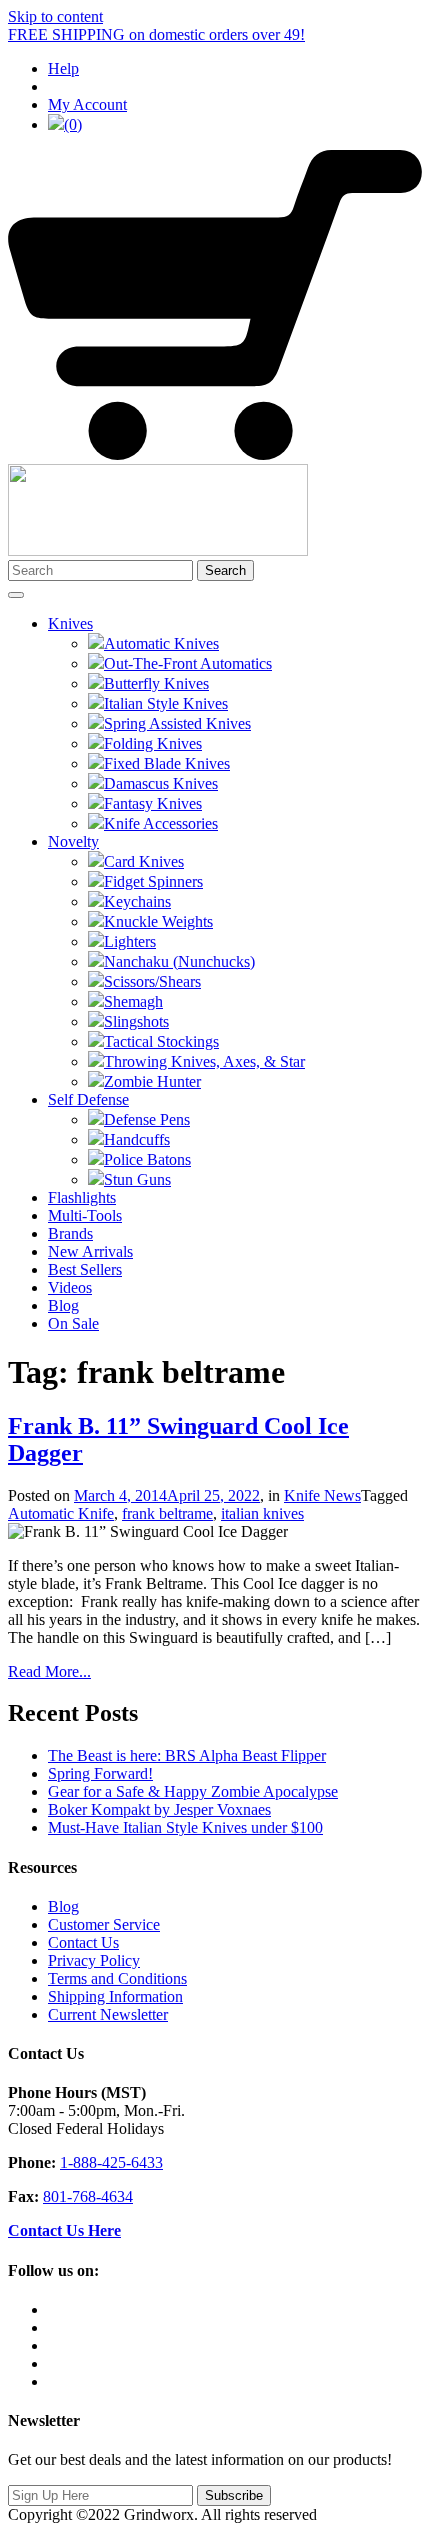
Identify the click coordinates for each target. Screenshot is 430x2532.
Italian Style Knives (166, 703)
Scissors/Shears (152, 981)
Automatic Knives (161, 643)
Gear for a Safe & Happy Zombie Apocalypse (193, 1791)
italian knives (262, 1513)
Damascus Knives (161, 783)
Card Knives (144, 861)
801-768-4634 (88, 2196)
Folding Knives (153, 743)
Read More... (49, 1671)
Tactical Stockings (161, 1041)
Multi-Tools (85, 1215)
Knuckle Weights (158, 921)
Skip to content (55, 16)
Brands (70, 1233)
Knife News (322, 1495)
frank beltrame (167, 1513)
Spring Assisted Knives (177, 723)
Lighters (130, 941)
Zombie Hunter (152, 1081)
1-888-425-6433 (111, 2162)
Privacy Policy (94, 1960)
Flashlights (82, 1197)
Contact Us (83, 1942)
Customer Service (104, 1924)
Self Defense (88, 1099)
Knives (70, 623)
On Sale (73, 1323)
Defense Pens (147, 1119)
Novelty (73, 841)
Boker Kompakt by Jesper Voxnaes (159, 1809)
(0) (73, 124)
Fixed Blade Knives (167, 763)
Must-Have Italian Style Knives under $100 (185, 1827)
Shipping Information (115, 1996)
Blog (63, 1305)
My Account (87, 104)
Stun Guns (137, 1179)
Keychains (137, 901)
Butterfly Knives (156, 683)
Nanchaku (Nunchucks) (179, 961)
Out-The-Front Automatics (188, 663)
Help (63, 68)
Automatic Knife (61, 1513)
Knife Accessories (161, 823)
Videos (70, 1287)
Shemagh (133, 1001)
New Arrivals (90, 1251)
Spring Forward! (100, 1773)
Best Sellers (85, 1269)
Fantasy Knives (153, 803)
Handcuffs (137, 1139)
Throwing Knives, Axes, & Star (204, 1061)
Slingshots (136, 1021)
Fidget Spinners (153, 881)
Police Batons (147, 1159)
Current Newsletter (108, 2014)
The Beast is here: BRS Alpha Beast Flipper (187, 1755)
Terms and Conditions (117, 1978)
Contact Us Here (64, 2230)
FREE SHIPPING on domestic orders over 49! (156, 34)
